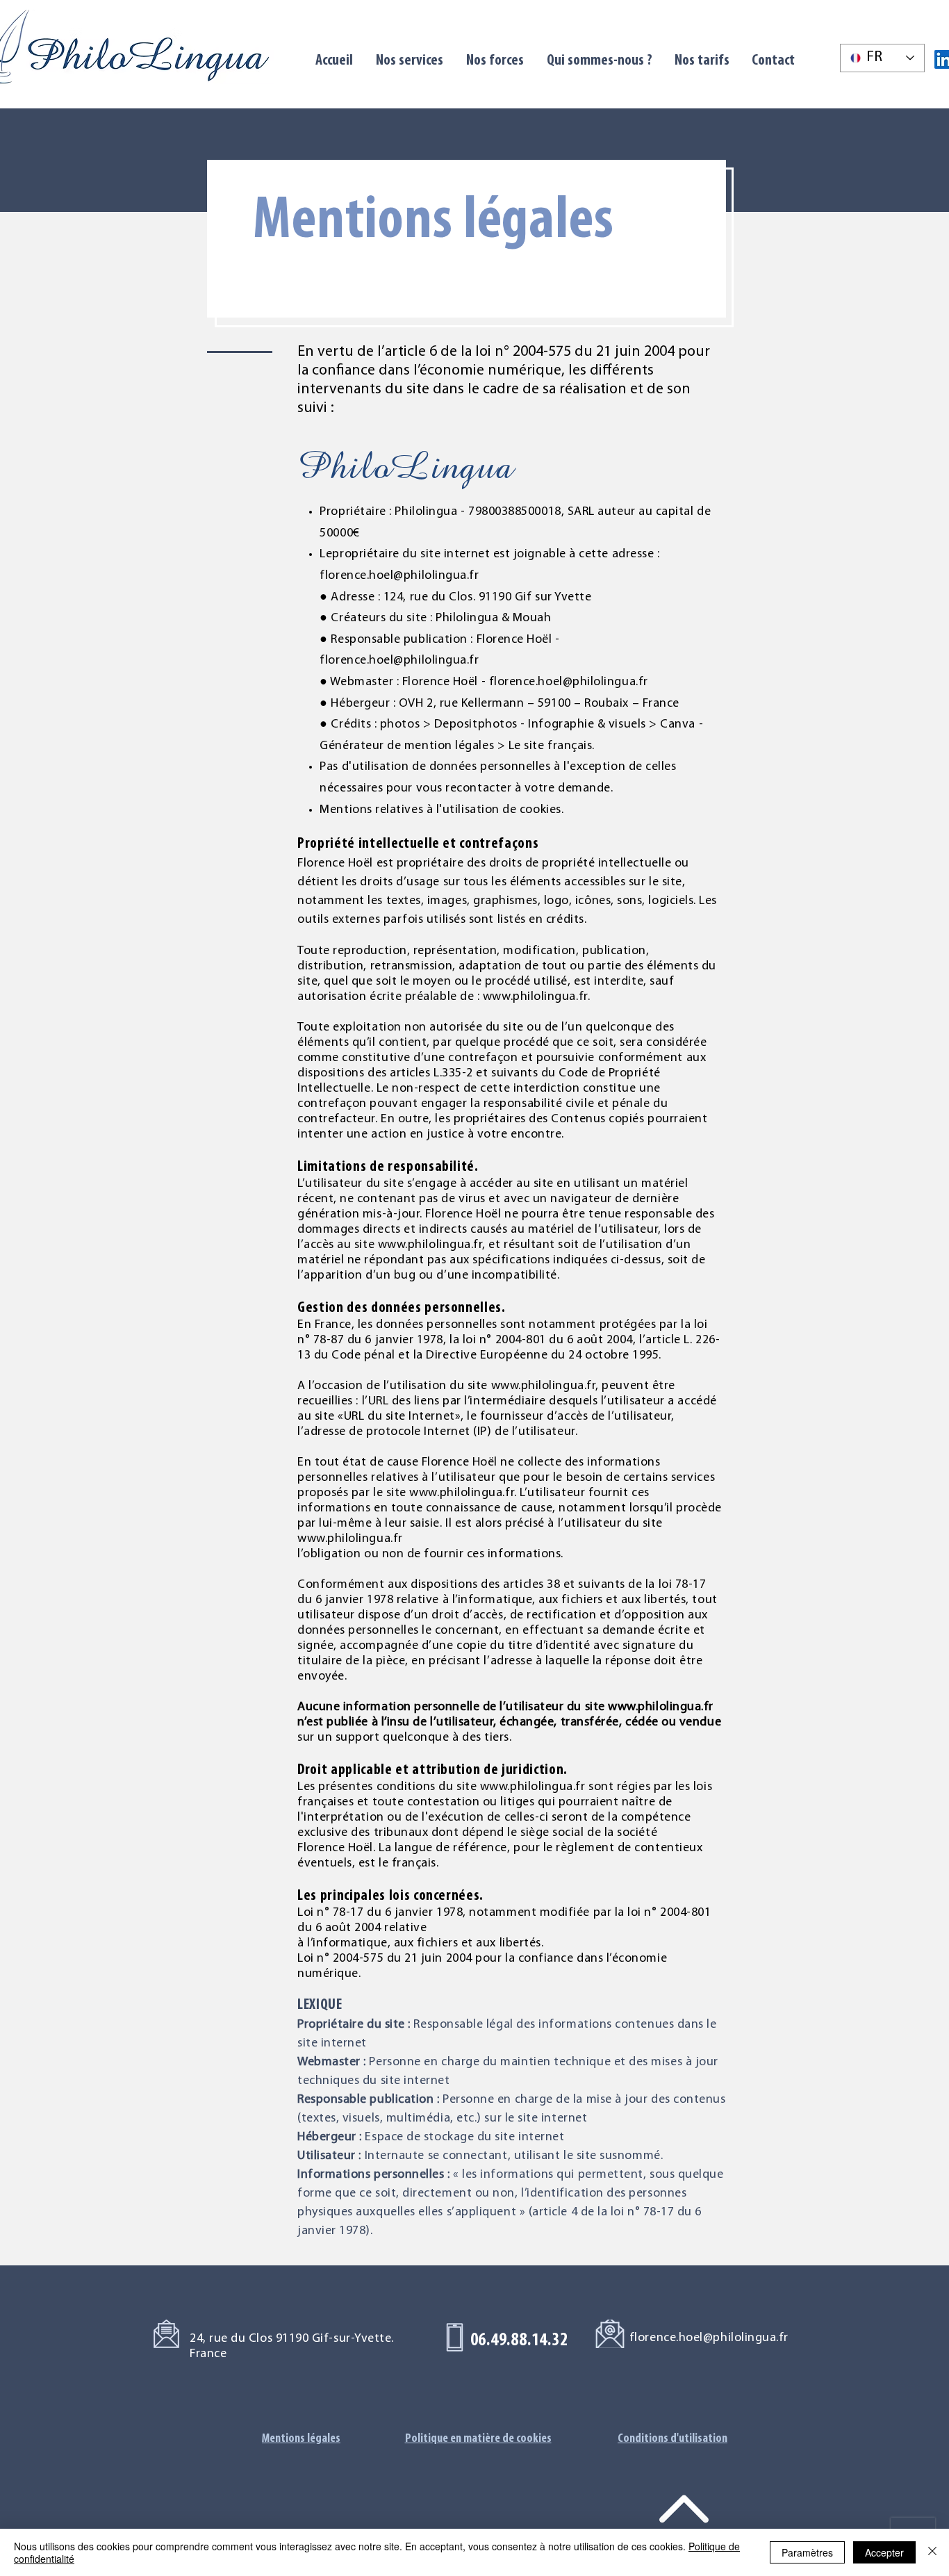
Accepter (884, 2552)
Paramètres (807, 2552)
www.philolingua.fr (535, 997)
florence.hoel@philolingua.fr (399, 576)
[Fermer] (932, 2552)
